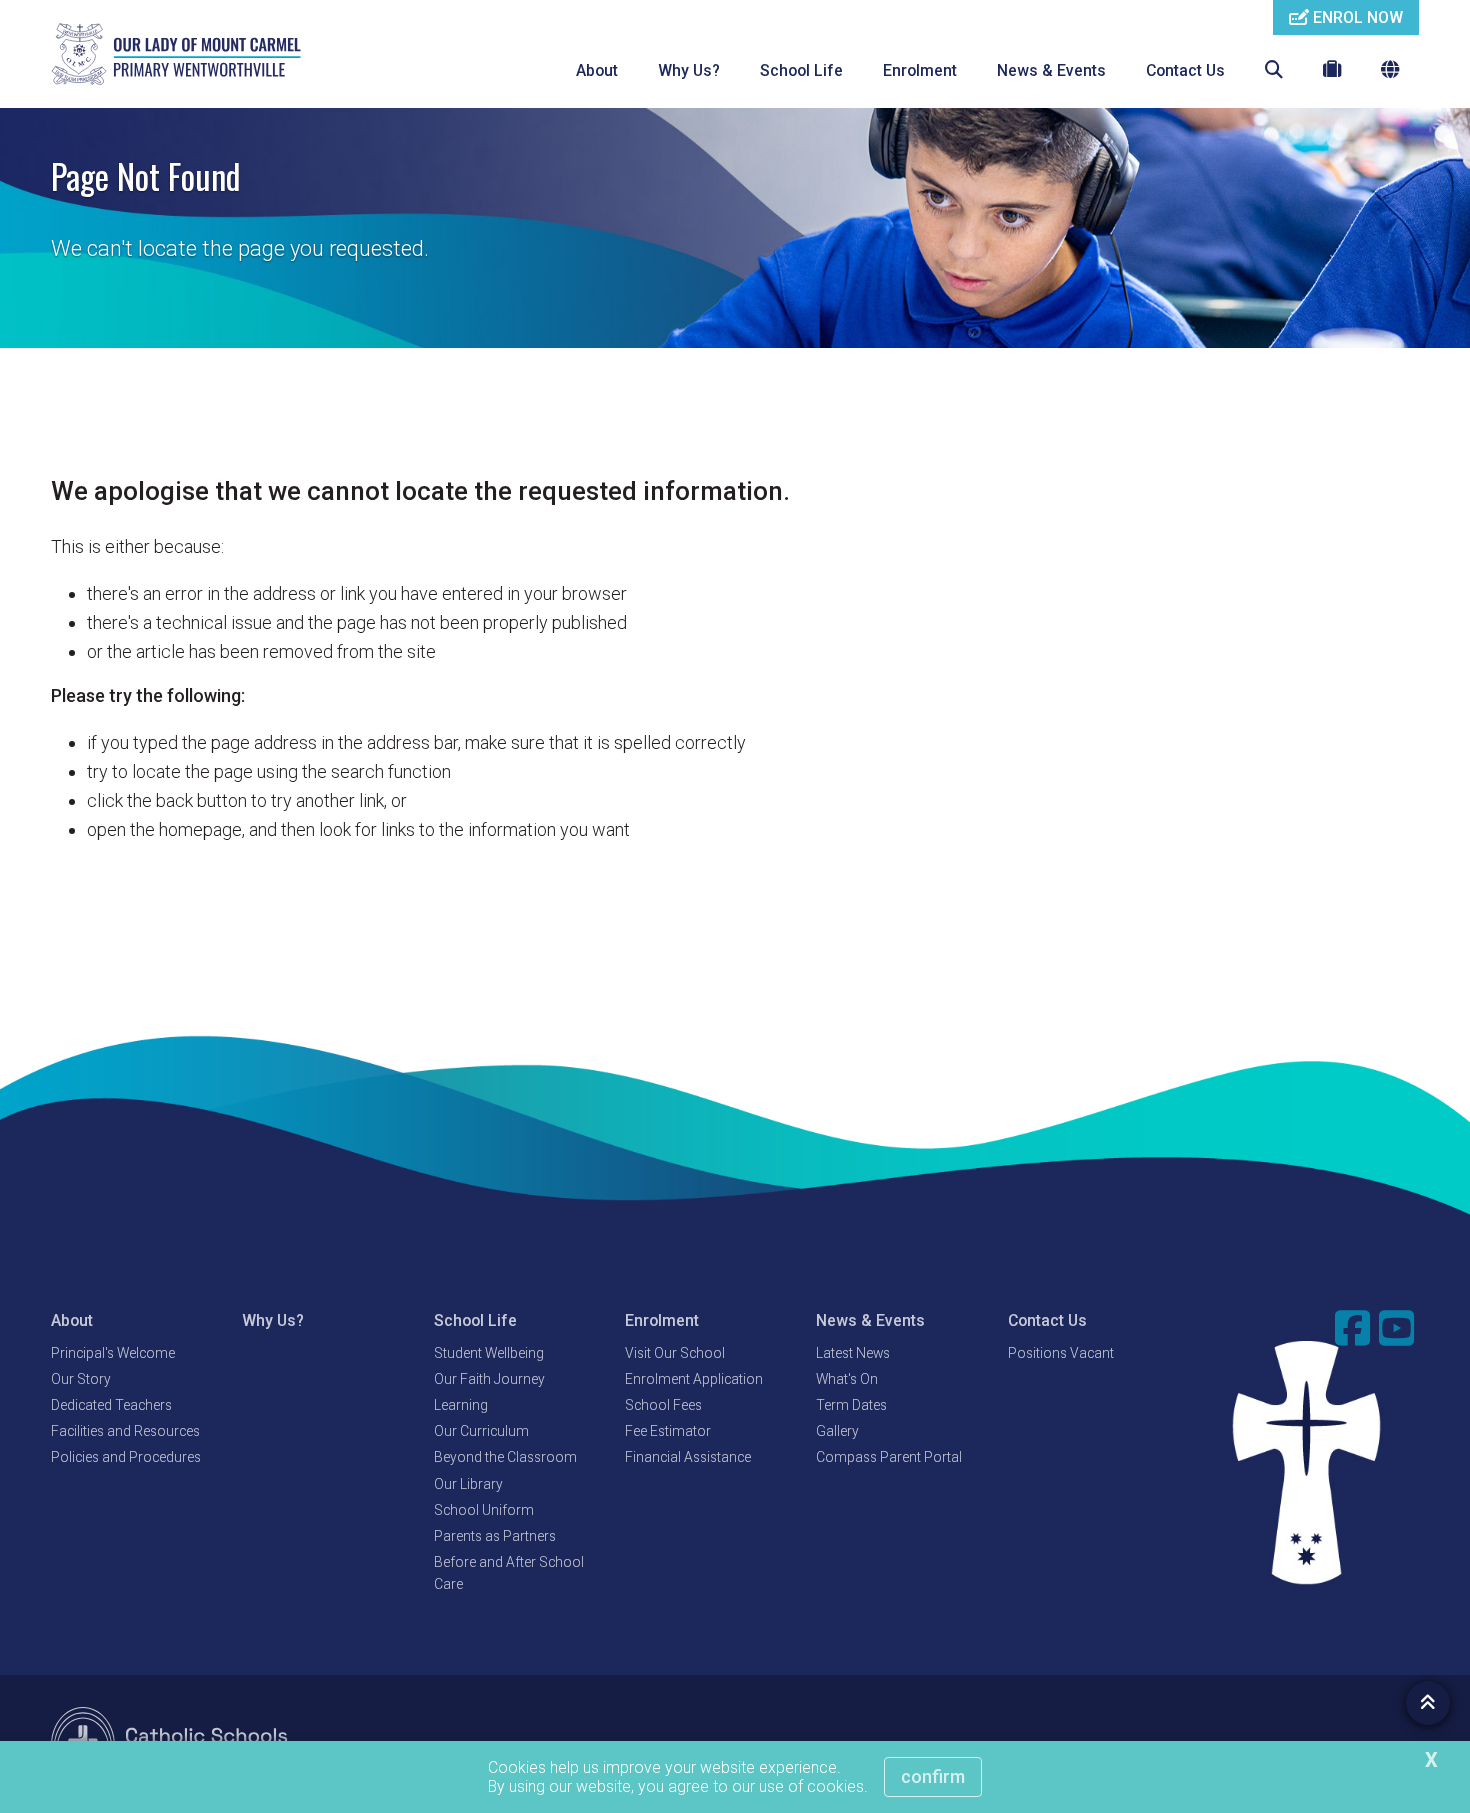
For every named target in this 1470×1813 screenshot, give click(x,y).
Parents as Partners (495, 1536)
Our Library (468, 1484)
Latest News (853, 1353)
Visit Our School (675, 1353)
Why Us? (689, 70)
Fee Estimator (668, 1431)
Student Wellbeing (489, 1353)
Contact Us (1185, 70)
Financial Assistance (688, 1457)
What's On (847, 1379)
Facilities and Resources (125, 1431)
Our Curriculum (481, 1431)
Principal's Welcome (113, 1353)
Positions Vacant (1061, 1353)
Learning (461, 1405)
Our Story (81, 1379)
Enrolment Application (694, 1379)
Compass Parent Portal (889, 1457)
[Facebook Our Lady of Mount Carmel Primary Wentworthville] (1355, 1328)
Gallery (837, 1431)
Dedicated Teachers (111, 1405)
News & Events (1051, 70)
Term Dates (851, 1405)
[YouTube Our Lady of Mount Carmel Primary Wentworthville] (1399, 1328)
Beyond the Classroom (505, 1457)
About (597, 70)
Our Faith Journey (489, 1379)
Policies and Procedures (126, 1457)
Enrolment (920, 70)
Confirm (933, 1776)
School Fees (663, 1405)
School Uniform (484, 1510)
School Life (801, 70)
